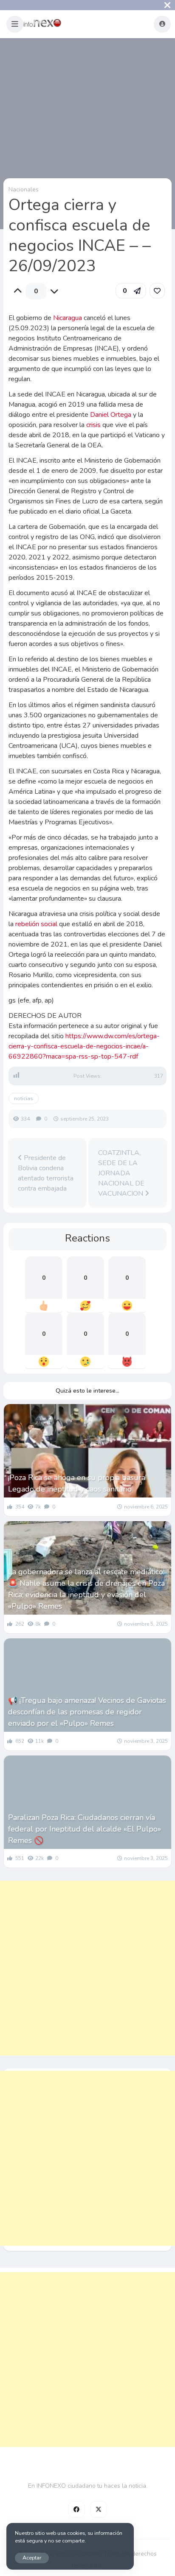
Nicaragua (68, 318)
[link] (157, 291)
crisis (93, 425)
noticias (24, 1098)
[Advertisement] (87, 1968)
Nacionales (24, 190)
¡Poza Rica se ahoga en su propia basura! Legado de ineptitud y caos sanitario (77, 1483)
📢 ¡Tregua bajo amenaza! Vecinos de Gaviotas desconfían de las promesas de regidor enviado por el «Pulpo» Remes (87, 1712)
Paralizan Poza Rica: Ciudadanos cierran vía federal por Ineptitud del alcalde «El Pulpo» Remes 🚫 (85, 1829)
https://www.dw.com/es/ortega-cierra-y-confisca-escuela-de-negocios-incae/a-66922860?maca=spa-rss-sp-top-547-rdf (84, 1046)
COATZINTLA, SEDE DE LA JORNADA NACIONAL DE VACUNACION (121, 1173)
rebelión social (36, 924)
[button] (15, 24)
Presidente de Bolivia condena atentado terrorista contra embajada (46, 1173)
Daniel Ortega (111, 415)
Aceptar (32, 2558)
